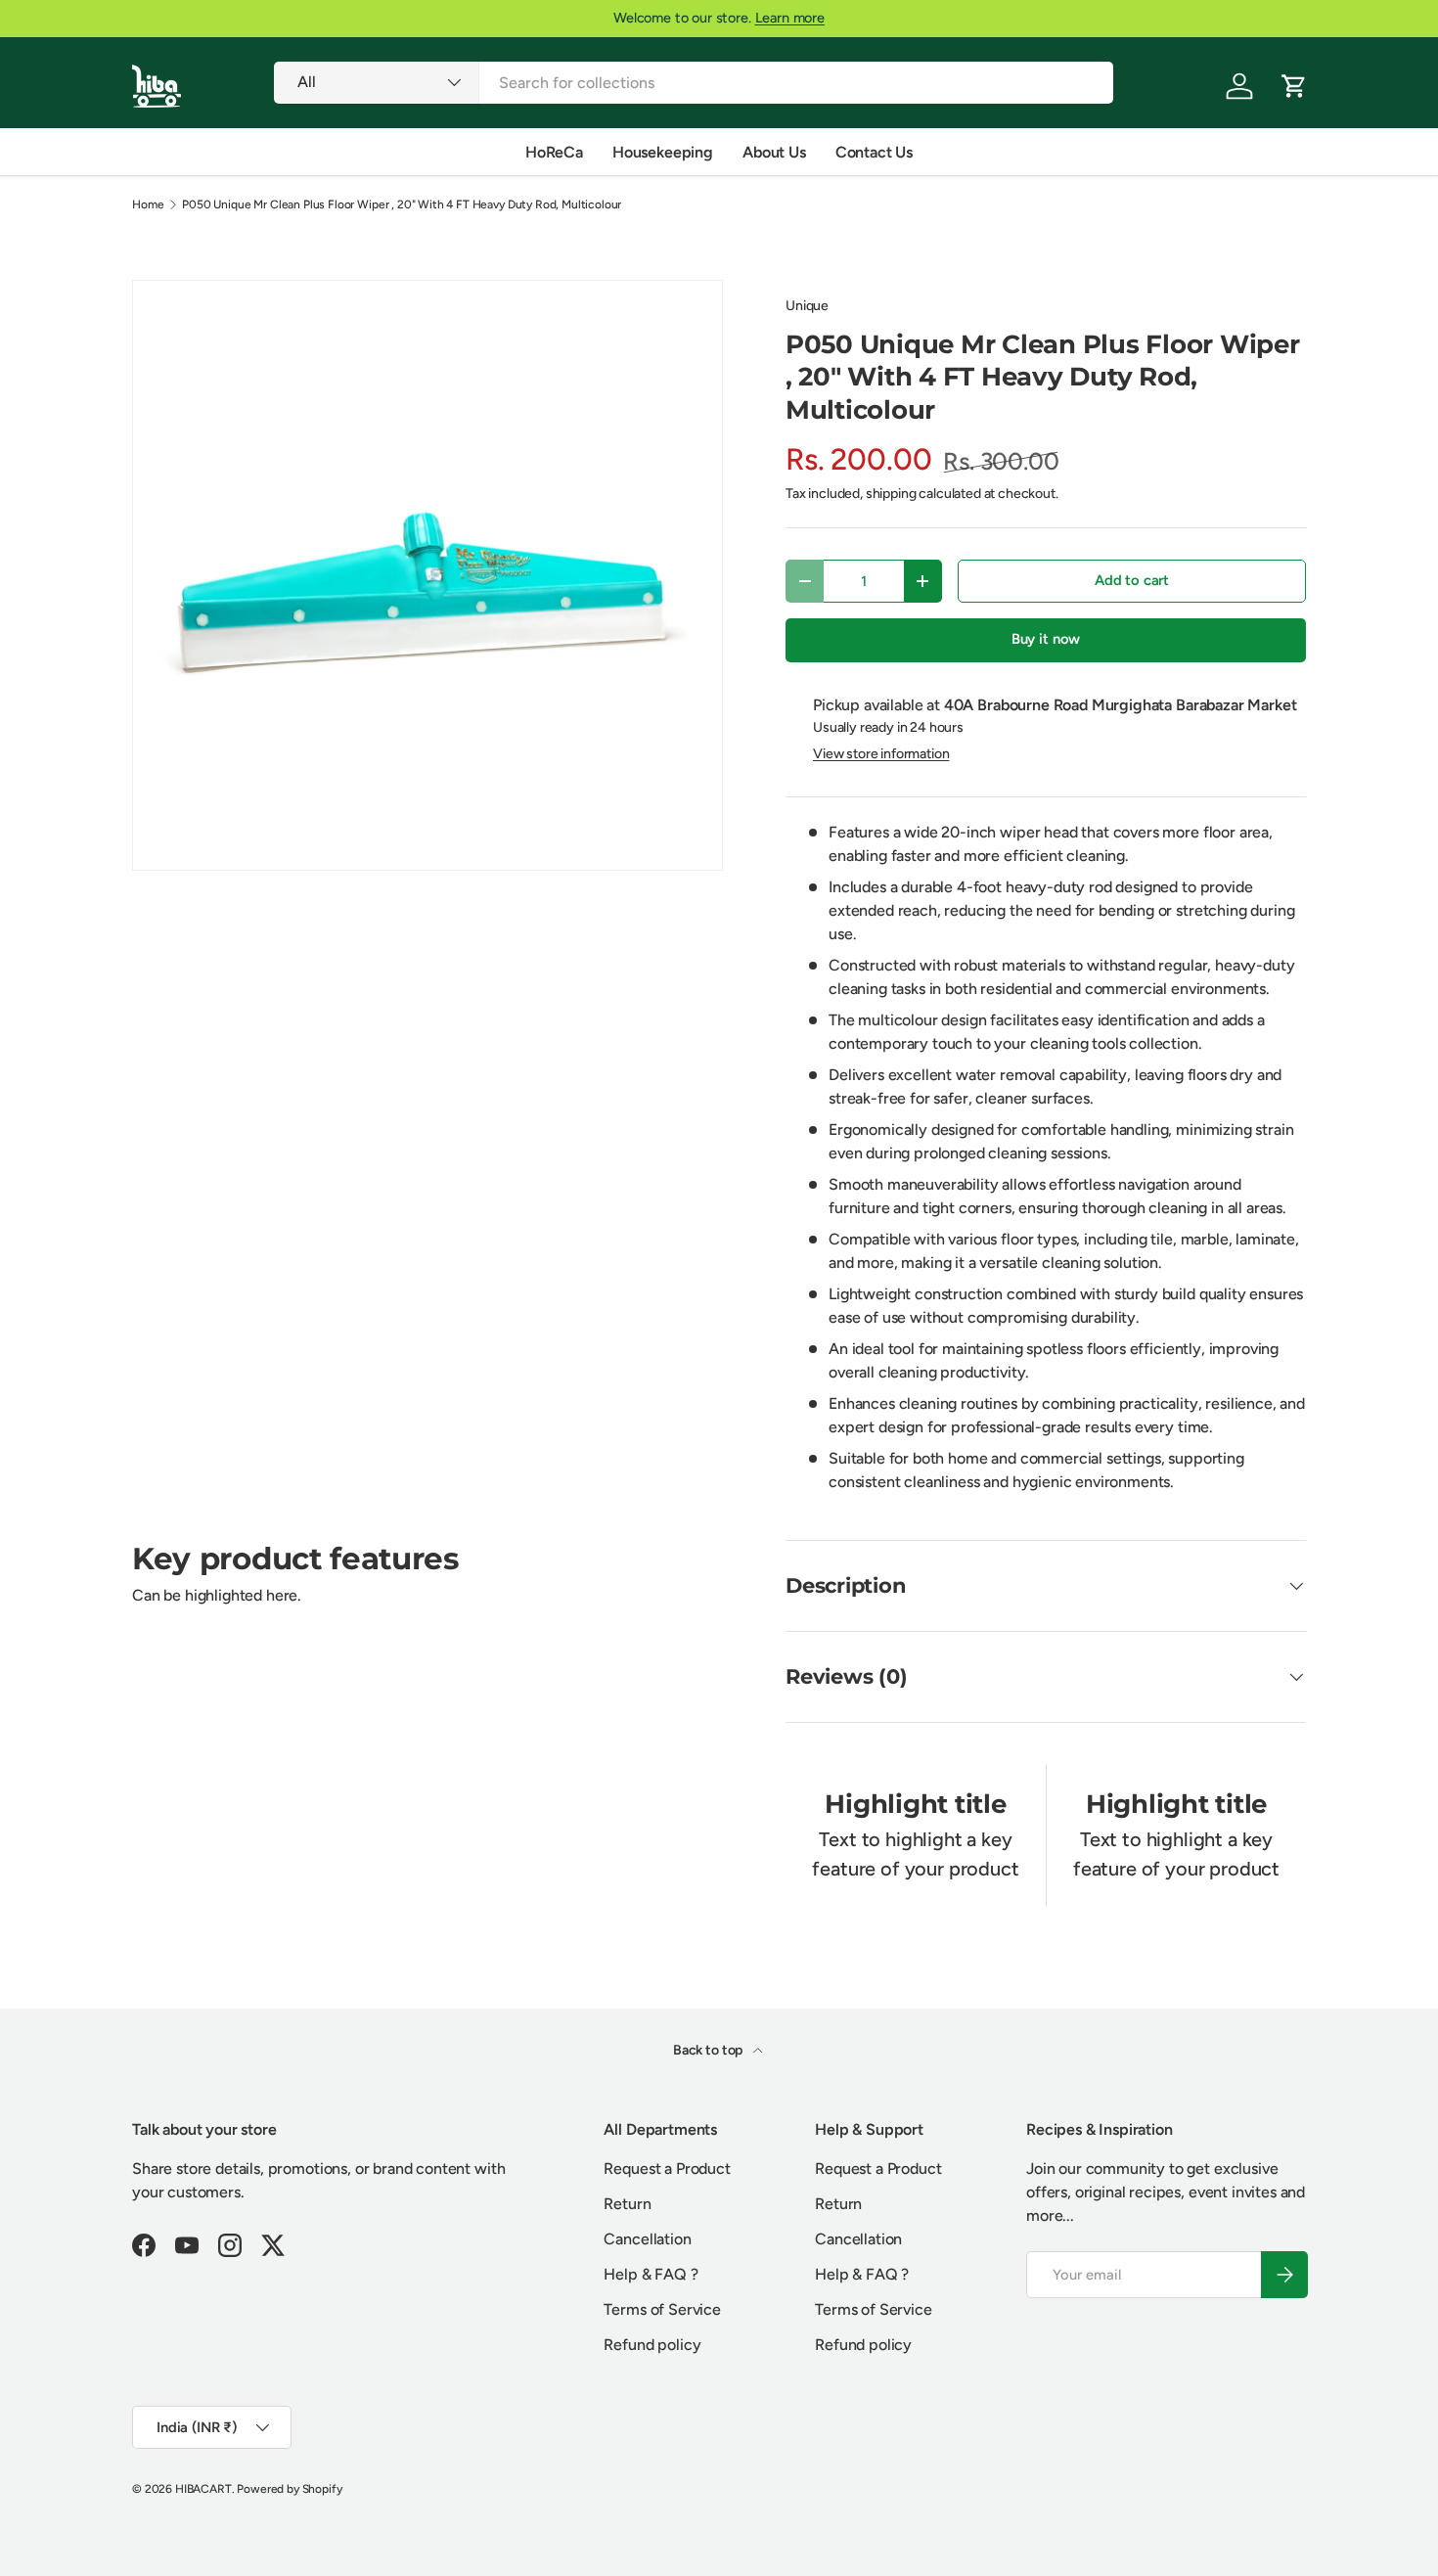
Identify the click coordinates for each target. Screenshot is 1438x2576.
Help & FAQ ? (651, 2274)
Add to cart (1132, 580)
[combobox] (693, 83)
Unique (807, 306)
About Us (774, 152)
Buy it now (1046, 639)
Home (148, 204)
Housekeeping (663, 152)
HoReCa (554, 152)
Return (627, 2204)
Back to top (709, 2050)
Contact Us (874, 152)
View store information (881, 754)
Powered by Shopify (289, 2489)
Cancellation (647, 2239)
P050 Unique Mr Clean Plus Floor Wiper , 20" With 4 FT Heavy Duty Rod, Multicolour (402, 204)
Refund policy (652, 2345)
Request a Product (667, 2169)
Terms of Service (662, 2309)
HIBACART (203, 2489)
